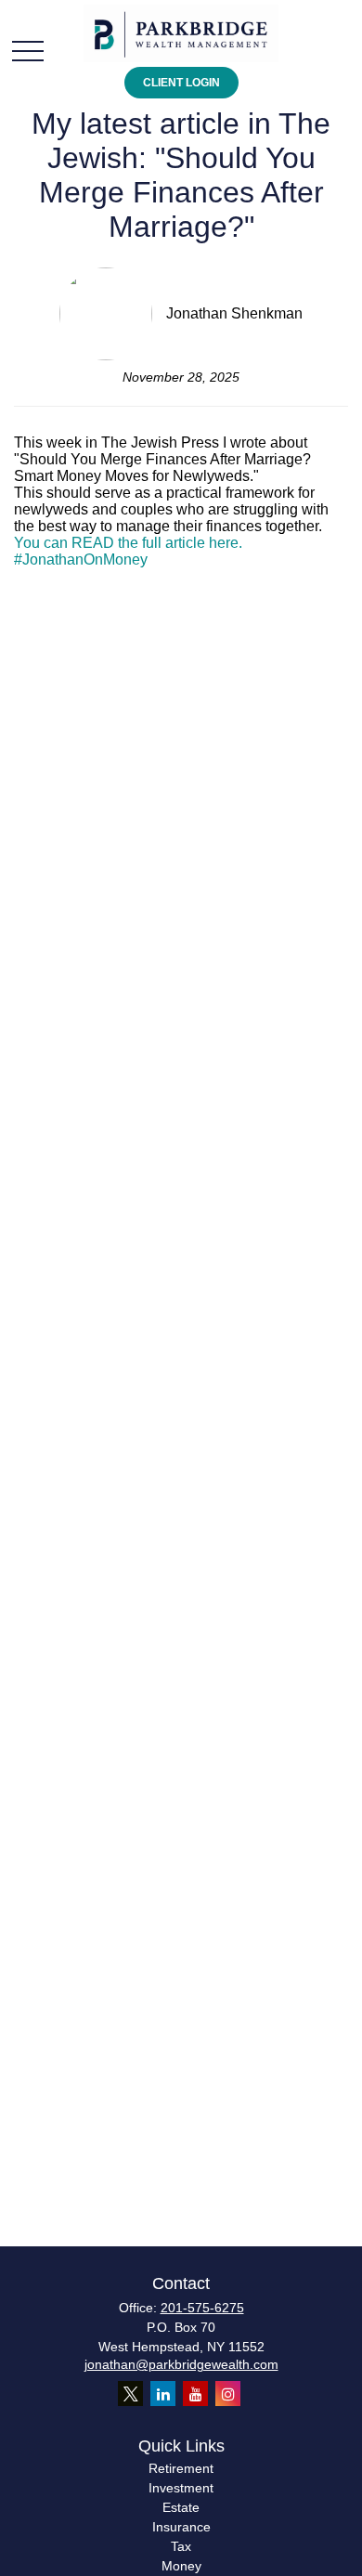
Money (181, 2566)
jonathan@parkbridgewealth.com (181, 2364)
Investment (181, 2488)
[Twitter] (130, 2394)
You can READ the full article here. (128, 543)
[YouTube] (195, 2394)
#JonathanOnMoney (81, 559)
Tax (181, 2546)
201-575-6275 (202, 2308)
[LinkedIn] (163, 2394)
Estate (181, 2507)
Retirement (181, 2468)
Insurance (181, 2527)
